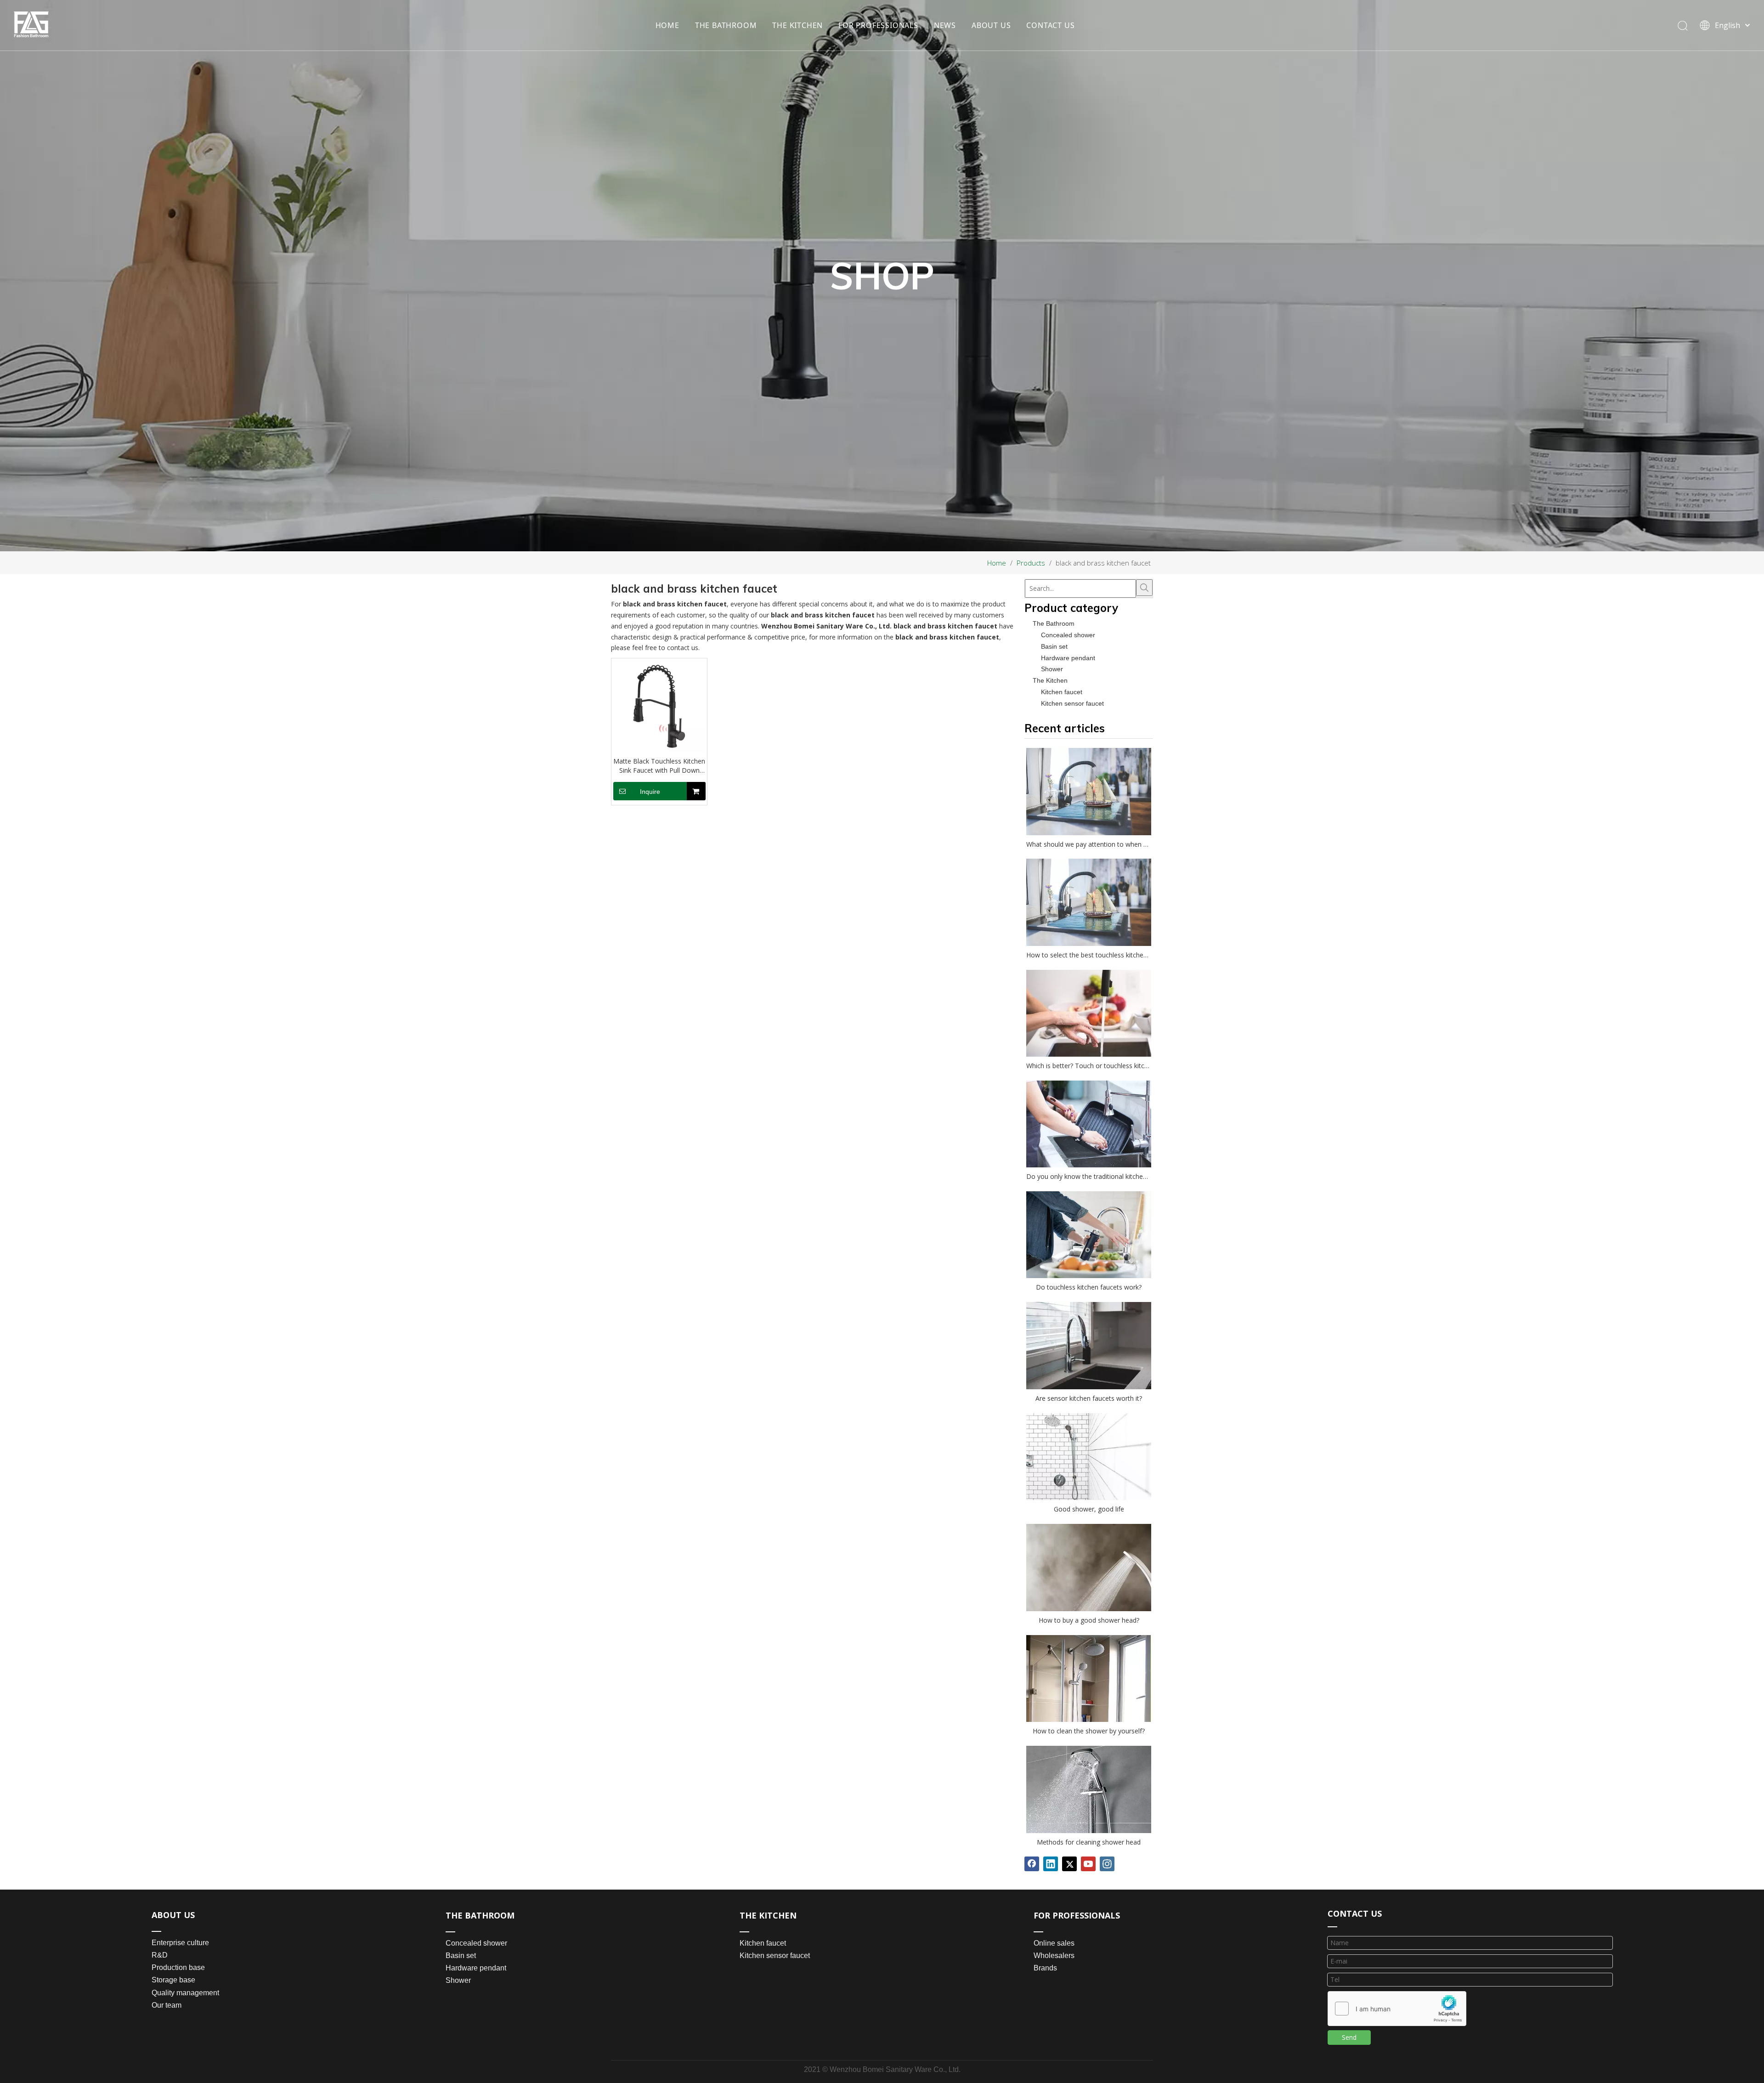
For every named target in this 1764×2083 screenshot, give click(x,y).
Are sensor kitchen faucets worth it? (1089, 1398)
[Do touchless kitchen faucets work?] (1089, 1235)
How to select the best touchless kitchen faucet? (1089, 955)
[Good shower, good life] (1089, 1457)
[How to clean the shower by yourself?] (1089, 1678)
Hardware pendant (1068, 658)
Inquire (650, 792)
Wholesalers (1054, 1956)
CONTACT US (1050, 25)
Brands (1045, 1968)
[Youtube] (1088, 1864)
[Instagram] (1107, 1864)
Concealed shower (1068, 635)
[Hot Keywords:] (1144, 588)
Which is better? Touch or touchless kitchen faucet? (1089, 1066)
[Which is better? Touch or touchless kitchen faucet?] (1089, 1013)
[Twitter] (1069, 1864)
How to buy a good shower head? (1089, 1620)
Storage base (173, 1980)
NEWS (945, 25)
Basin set (1054, 646)
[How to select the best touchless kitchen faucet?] (1089, 902)
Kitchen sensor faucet (1072, 703)
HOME (667, 25)
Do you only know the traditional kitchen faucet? (1089, 1176)
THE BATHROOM (726, 25)
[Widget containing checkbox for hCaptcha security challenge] (1397, 2009)
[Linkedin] (1051, 1864)
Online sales (1054, 1943)
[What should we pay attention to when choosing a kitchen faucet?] (1089, 792)
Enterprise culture (180, 1943)
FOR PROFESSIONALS (878, 25)
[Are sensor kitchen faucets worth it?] (1089, 1346)
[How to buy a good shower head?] (1089, 1568)
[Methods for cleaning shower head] (1089, 1789)
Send (1349, 2037)
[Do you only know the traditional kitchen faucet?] (1089, 1124)
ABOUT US (991, 25)
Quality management (185, 1993)
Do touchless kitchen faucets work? (1089, 1287)
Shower (1052, 669)
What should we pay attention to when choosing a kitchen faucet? (1089, 844)
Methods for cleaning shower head (1089, 1842)
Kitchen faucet (1062, 692)
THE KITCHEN (797, 25)
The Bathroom (1054, 623)
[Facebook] (1032, 1864)
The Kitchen (1050, 680)
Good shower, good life (1089, 1509)
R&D (160, 1955)
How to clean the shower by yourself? (1089, 1731)
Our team (167, 2005)
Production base (178, 1967)
